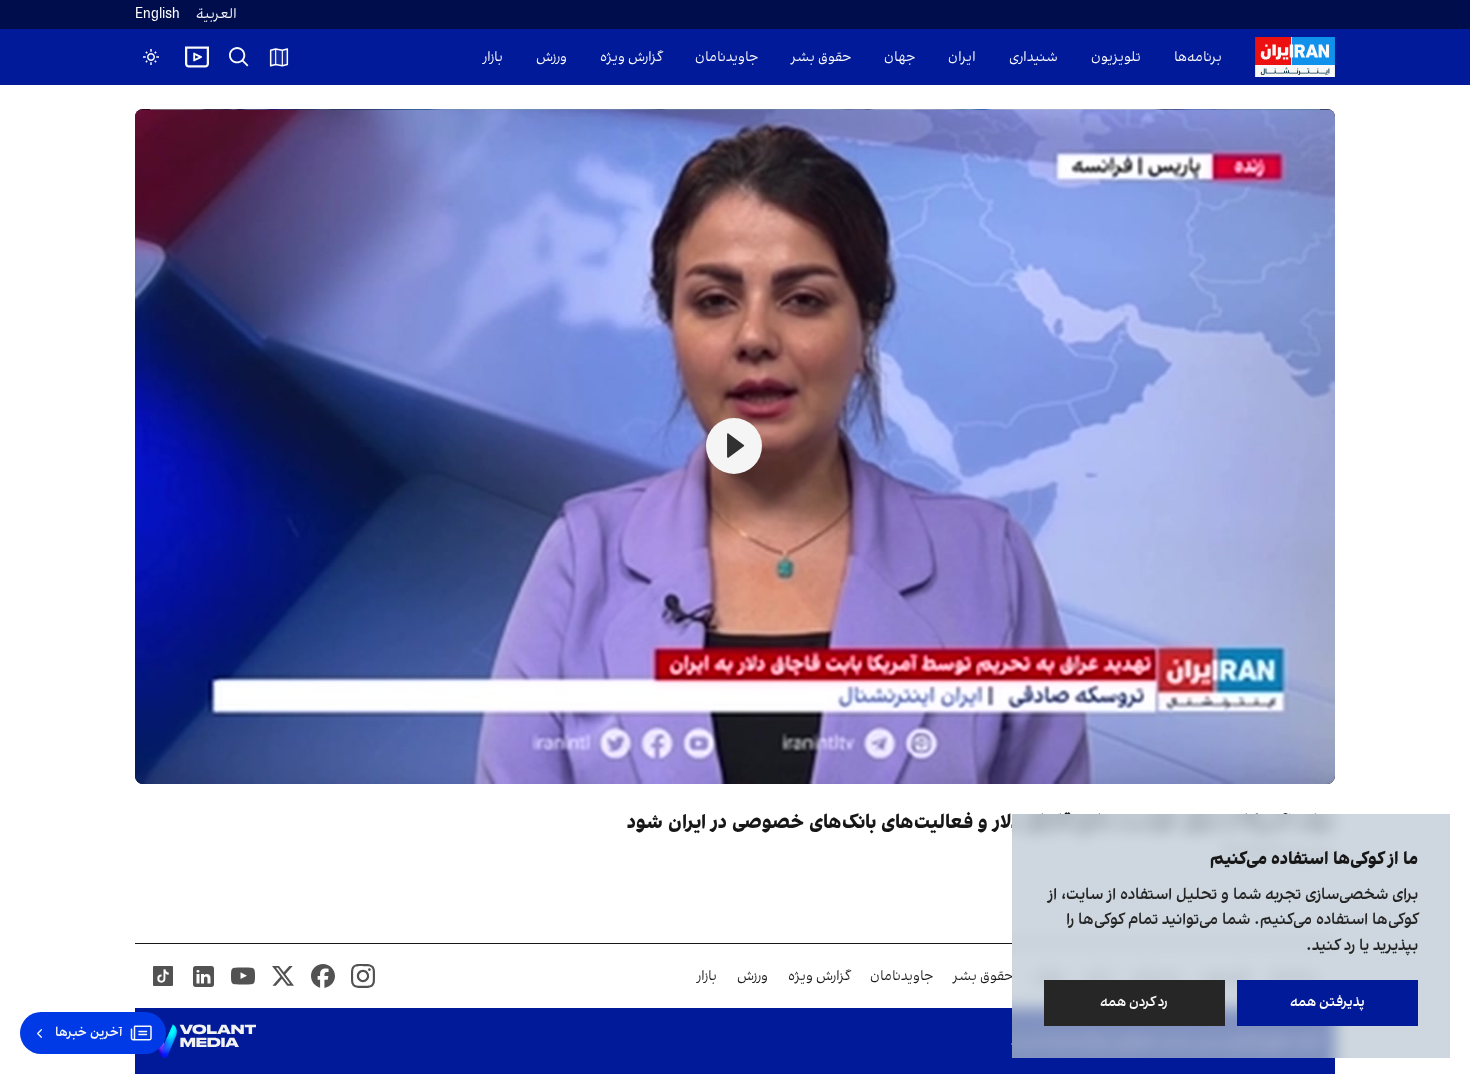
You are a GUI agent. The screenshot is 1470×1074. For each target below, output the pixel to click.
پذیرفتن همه (1327, 1002)
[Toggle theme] (151, 57)
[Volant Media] (203, 1041)
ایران (962, 57)
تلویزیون (1116, 57)
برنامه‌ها (1198, 57)
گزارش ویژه (631, 57)
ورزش (551, 57)
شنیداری (1033, 57)
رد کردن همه (1135, 1002)
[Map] (279, 57)
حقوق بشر (821, 57)
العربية (216, 14)
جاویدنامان (726, 57)
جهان (899, 57)
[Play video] (197, 57)
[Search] (239, 57)
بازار (493, 57)
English (157, 14)
